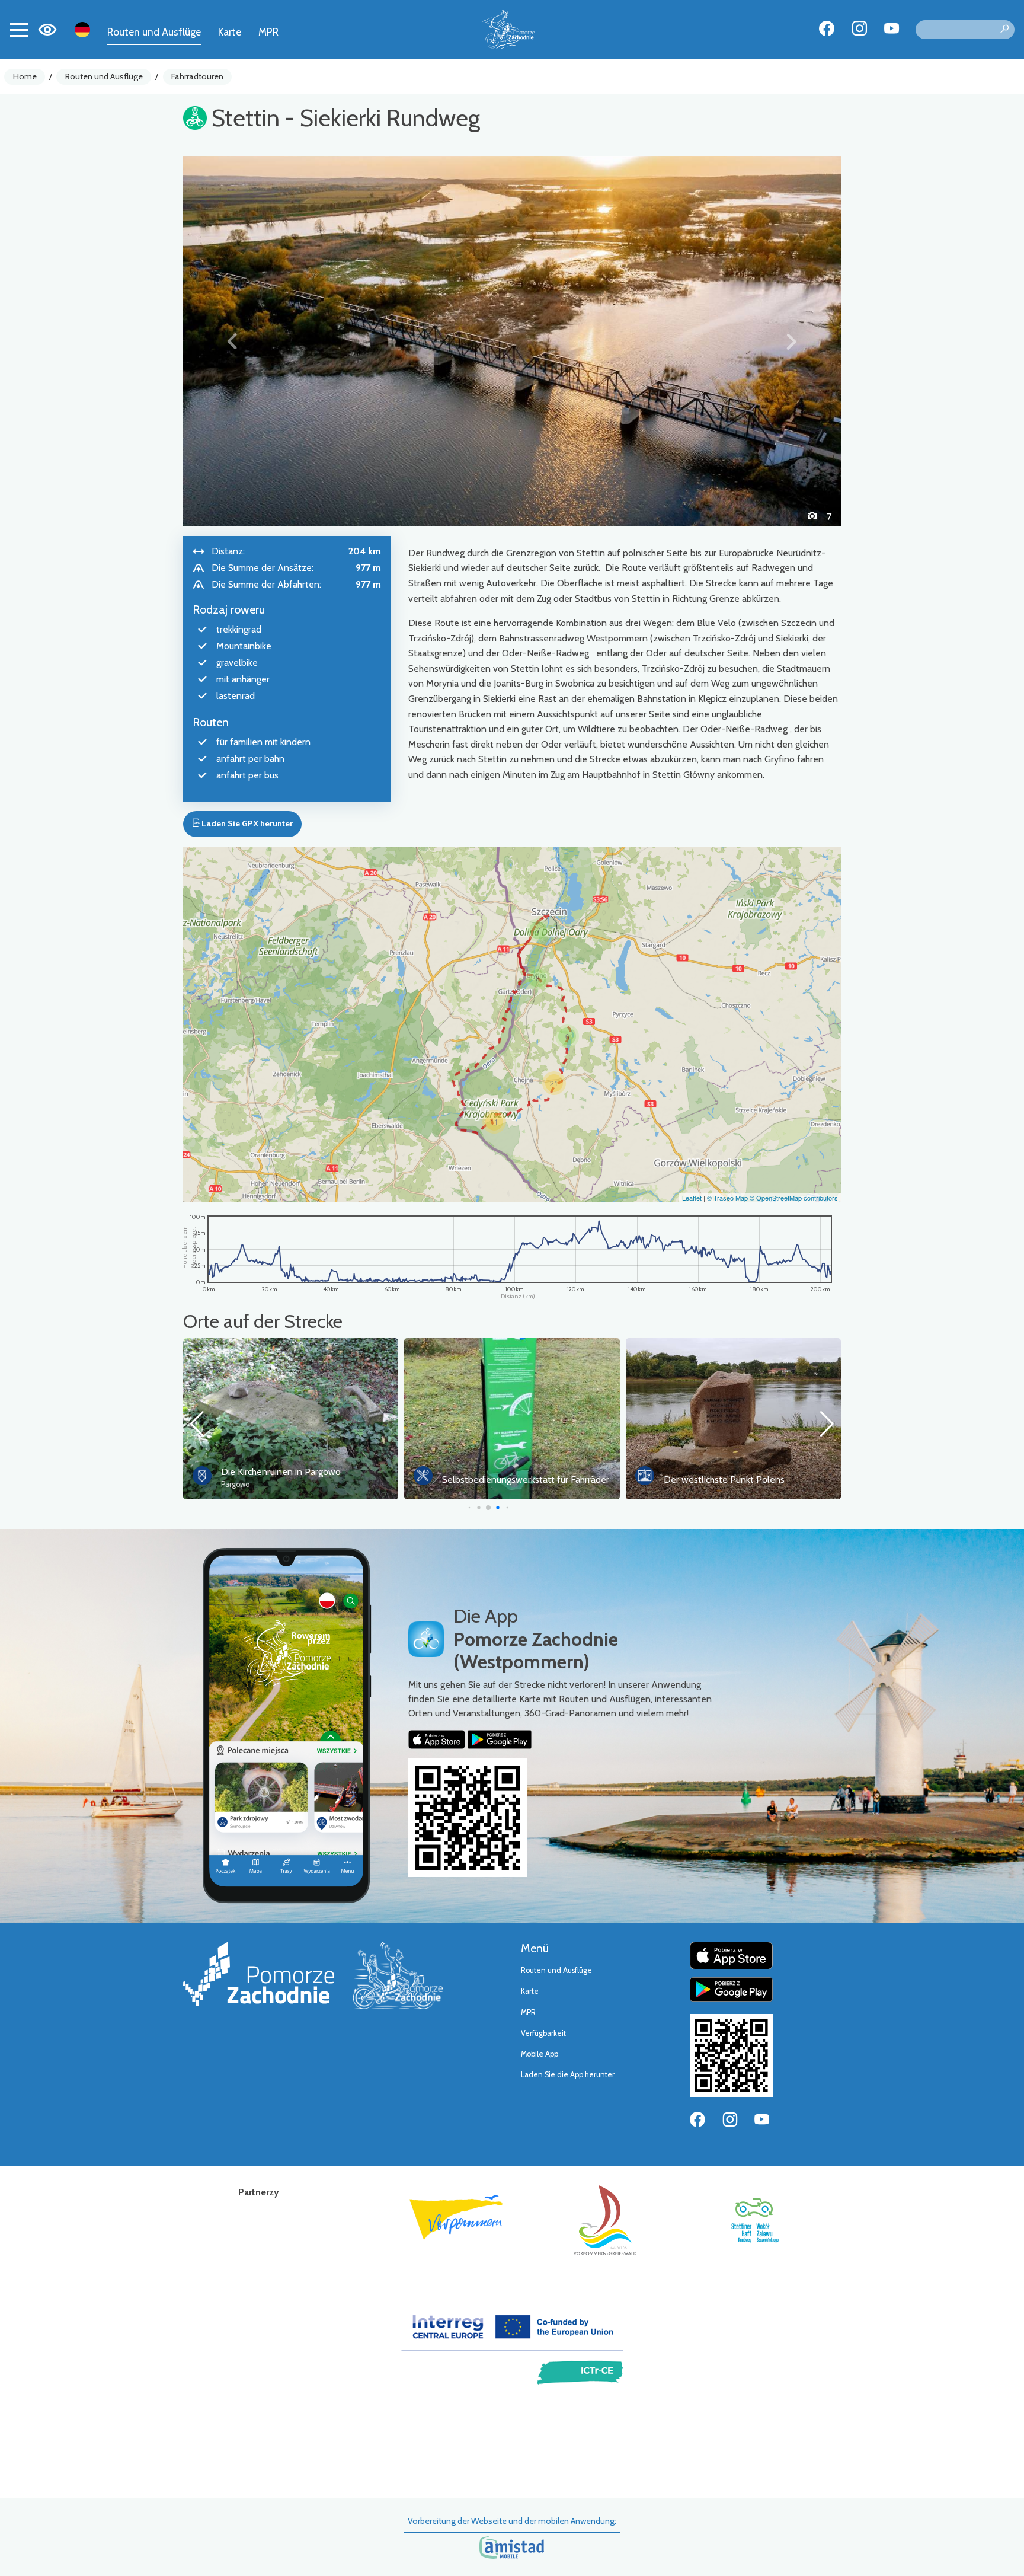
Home (25, 76)
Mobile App (540, 2054)
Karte (230, 32)
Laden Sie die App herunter (568, 2075)
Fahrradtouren (197, 76)
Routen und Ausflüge (154, 32)
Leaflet (692, 1198)
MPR (268, 32)
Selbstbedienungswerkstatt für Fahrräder (305, 1479)
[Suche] (1004, 30)
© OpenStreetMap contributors (794, 1198)
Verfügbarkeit (543, 2033)
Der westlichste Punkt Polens (503, 1479)
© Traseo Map (727, 1198)
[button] (233, 341)
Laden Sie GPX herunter (246, 823)
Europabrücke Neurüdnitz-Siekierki (733, 1472)
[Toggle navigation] (19, 30)
